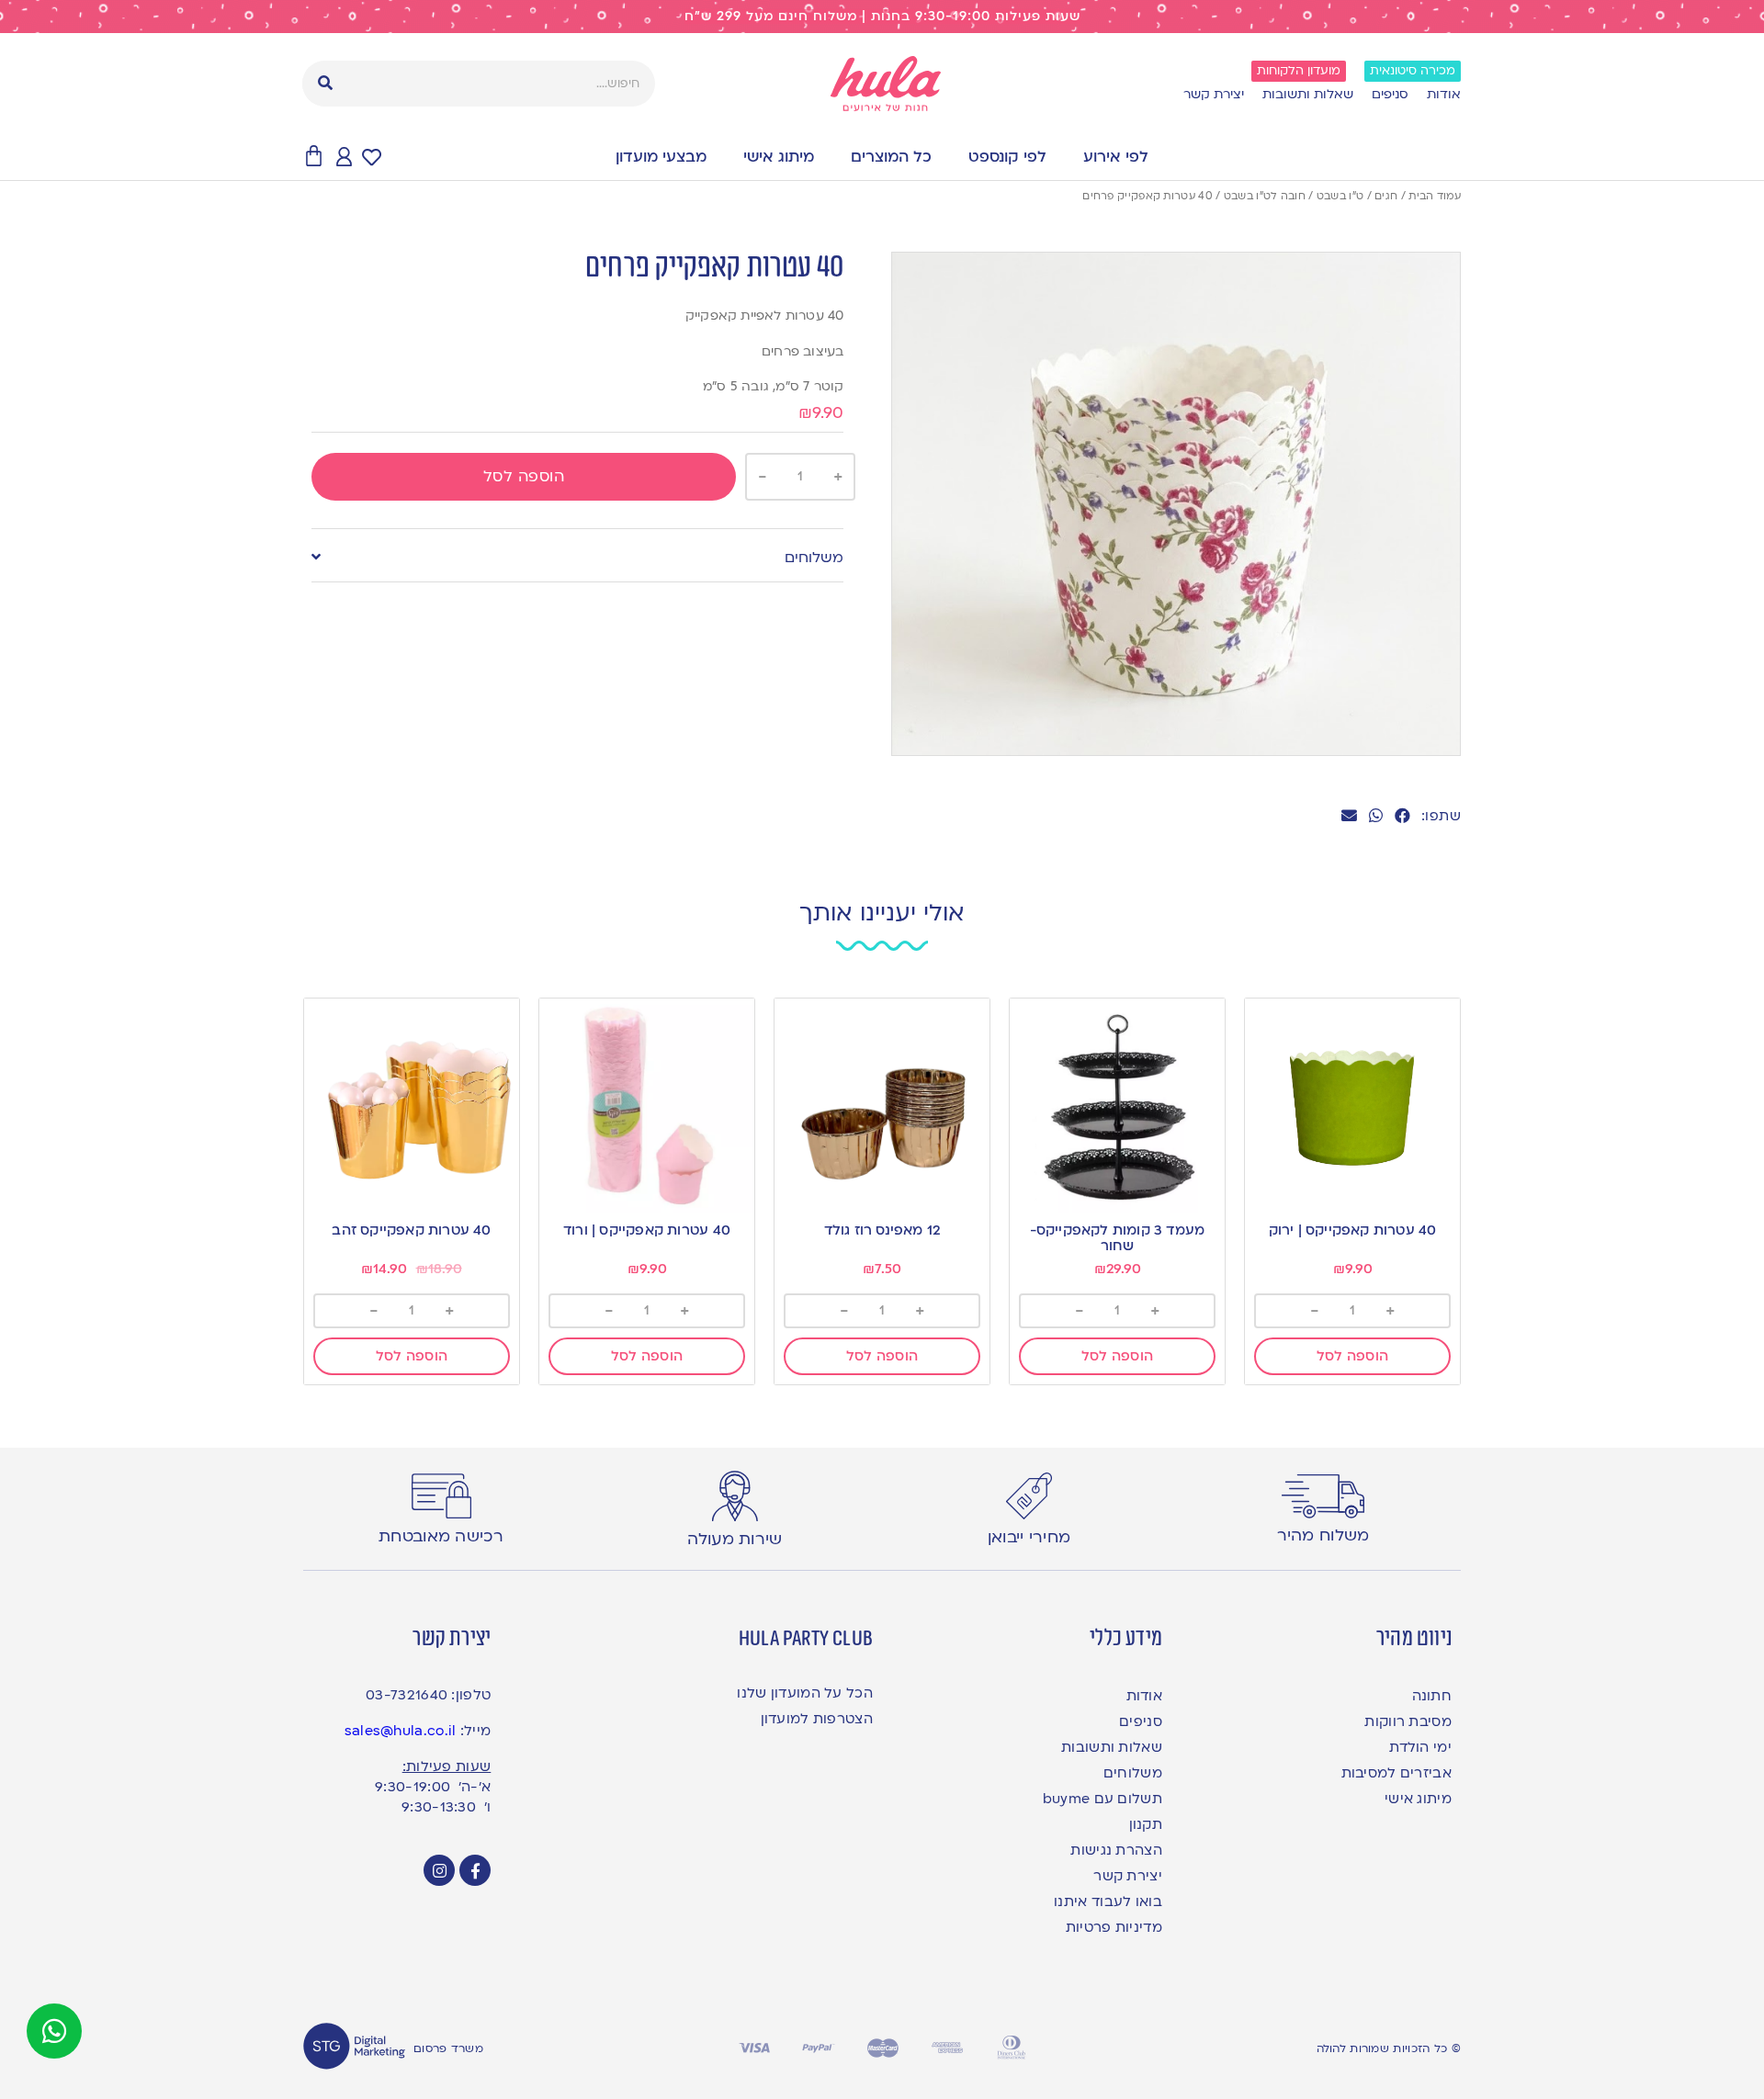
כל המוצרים (891, 157)
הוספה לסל (524, 476)
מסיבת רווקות (1408, 1721)
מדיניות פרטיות (1114, 1927)
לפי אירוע (1116, 157)
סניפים (1390, 94)
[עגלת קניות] (314, 157)
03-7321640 (407, 1695)
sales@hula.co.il (401, 1731)
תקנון (1146, 1824)
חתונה (1432, 1696)
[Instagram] (439, 1870)
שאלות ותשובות (1308, 94)
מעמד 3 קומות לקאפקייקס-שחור (1118, 1238)
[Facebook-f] (475, 1870)
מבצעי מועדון (661, 157)
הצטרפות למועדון (817, 1719)
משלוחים (814, 558)
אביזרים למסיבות (1396, 1773)
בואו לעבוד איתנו (1108, 1902)
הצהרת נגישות (1116, 1850)
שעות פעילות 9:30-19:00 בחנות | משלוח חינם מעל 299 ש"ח (882, 16)
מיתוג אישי (779, 157)
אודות (1444, 94)
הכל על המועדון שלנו (805, 1693)
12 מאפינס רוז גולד (882, 1230)
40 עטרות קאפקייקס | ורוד (647, 1230)
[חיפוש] (325, 84)
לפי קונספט (1007, 157)
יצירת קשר (1214, 94)
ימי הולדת (1420, 1747)
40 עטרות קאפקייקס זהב (411, 1230)
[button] (1402, 815)
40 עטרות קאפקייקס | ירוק (1353, 1230)
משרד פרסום (448, 2048)
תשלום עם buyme (1102, 1799)
